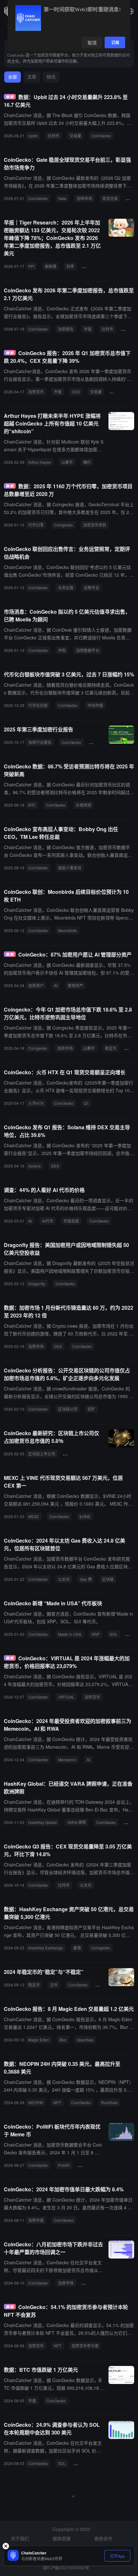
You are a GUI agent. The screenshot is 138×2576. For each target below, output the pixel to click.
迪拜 (130, 1822)
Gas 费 (86, 1579)
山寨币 (67, 462)
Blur (63, 2040)
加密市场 (84, 198)
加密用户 (36, 985)
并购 (62, 650)
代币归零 (36, 525)
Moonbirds (67, 930)
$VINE (85, 1516)
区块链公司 (68, 1409)
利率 (70, 266)
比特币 (54, 136)
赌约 (87, 462)
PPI (31, 266)
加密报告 (66, 329)
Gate (62, 198)
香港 (77, 1948)
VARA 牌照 (77, 1822)
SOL (114, 1634)
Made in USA (70, 1634)
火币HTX (36, 1103)
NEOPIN (36, 2102)
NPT (57, 2102)
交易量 (75, 136)
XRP (95, 1634)
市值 (88, 329)
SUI (131, 1634)
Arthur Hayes (40, 462)
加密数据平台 (88, 650)
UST (102, 1985)
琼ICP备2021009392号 (66, 2567)
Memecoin (67, 1760)
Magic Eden (39, 2040)
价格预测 (83, 805)
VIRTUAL (66, 1697)
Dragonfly (37, 1283)
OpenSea (85, 2040)
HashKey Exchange (46, 1948)
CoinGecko (101, 136)
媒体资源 (62, 2538)
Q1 (86, 1103)
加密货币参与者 (85, 2346)
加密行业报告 (40, 742)
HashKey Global (43, 1822)
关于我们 (20, 2538)
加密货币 (36, 392)
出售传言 (91, 587)
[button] (130, 11)
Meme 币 (88, 2165)
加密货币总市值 (79, 1454)
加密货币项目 (95, 525)
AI (56, 985)
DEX (55, 1166)
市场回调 (91, 2283)
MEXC (34, 1516)
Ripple (90, 266)
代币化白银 (38, 705)
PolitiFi (64, 2165)
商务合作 (103, 2538)
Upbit (33, 136)
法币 (54, 1985)
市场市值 (95, 705)
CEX (76, 392)
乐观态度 (71, 1221)
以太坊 (64, 1579)
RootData (109, 2102)
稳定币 (129, 329)
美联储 (50, 266)
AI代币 (48, 1221)
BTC (32, 805)
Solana (34, 1166)
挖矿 (91, 1409)
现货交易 (110, 198)
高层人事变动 (70, 868)
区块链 (108, 1579)
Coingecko (63, 525)
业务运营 (66, 587)
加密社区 (84, 2463)
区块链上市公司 (42, 1454)
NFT (58, 2346)
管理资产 (75, 985)
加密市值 (36, 2220)
